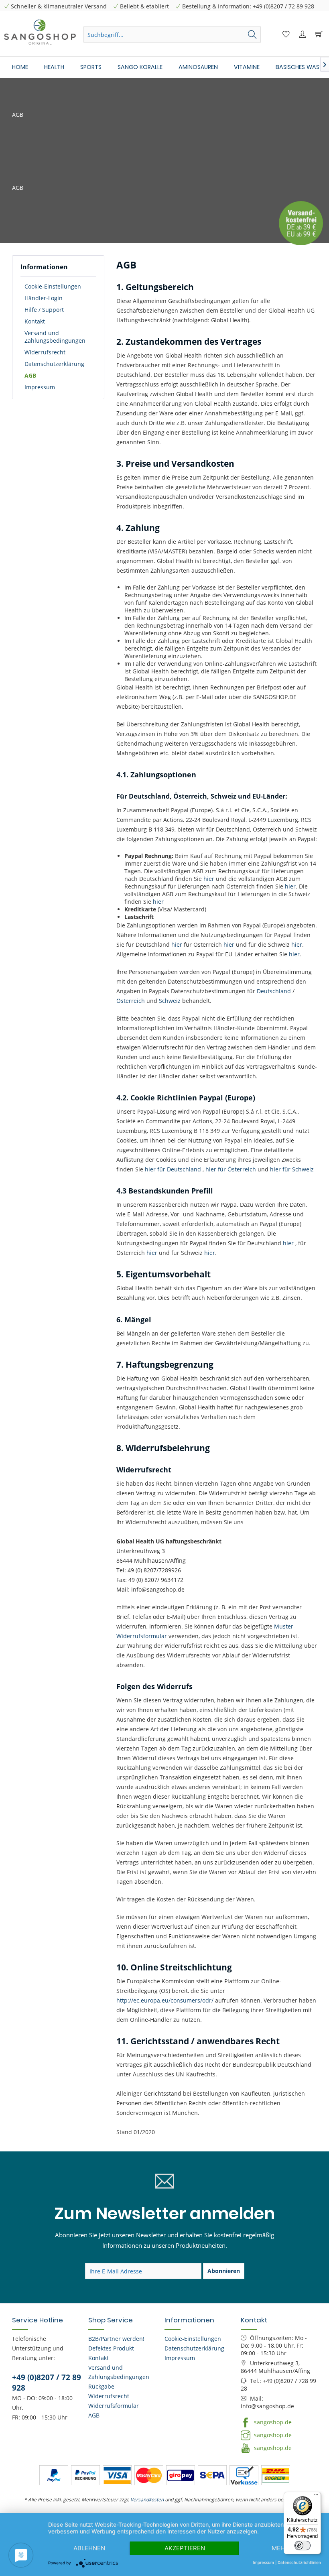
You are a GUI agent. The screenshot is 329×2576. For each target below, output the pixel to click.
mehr (280, 2548)
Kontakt (35, 321)
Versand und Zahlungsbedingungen (55, 337)
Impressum (40, 387)
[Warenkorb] (318, 35)
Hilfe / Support (44, 310)
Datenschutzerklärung (54, 364)
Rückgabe (101, 2386)
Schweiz (171, 1001)
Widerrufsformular (114, 2406)
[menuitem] (172, 38)
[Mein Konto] (301, 35)
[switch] (303, 2546)
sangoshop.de (272, 2422)
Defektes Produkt (111, 2348)
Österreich (131, 1001)
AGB (30, 375)
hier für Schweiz (292, 1169)
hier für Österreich (231, 1169)
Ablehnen (89, 2548)
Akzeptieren (185, 2548)
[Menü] (316, 2497)
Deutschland (274, 991)
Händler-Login (44, 298)
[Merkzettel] (285, 35)
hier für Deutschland (173, 1169)
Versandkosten (147, 2500)
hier (209, 879)
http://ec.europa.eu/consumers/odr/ (165, 2000)
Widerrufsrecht (45, 352)
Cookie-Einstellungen (53, 286)
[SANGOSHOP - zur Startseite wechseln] (40, 32)
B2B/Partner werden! (116, 2339)
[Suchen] (252, 35)
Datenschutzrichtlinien (299, 2562)
